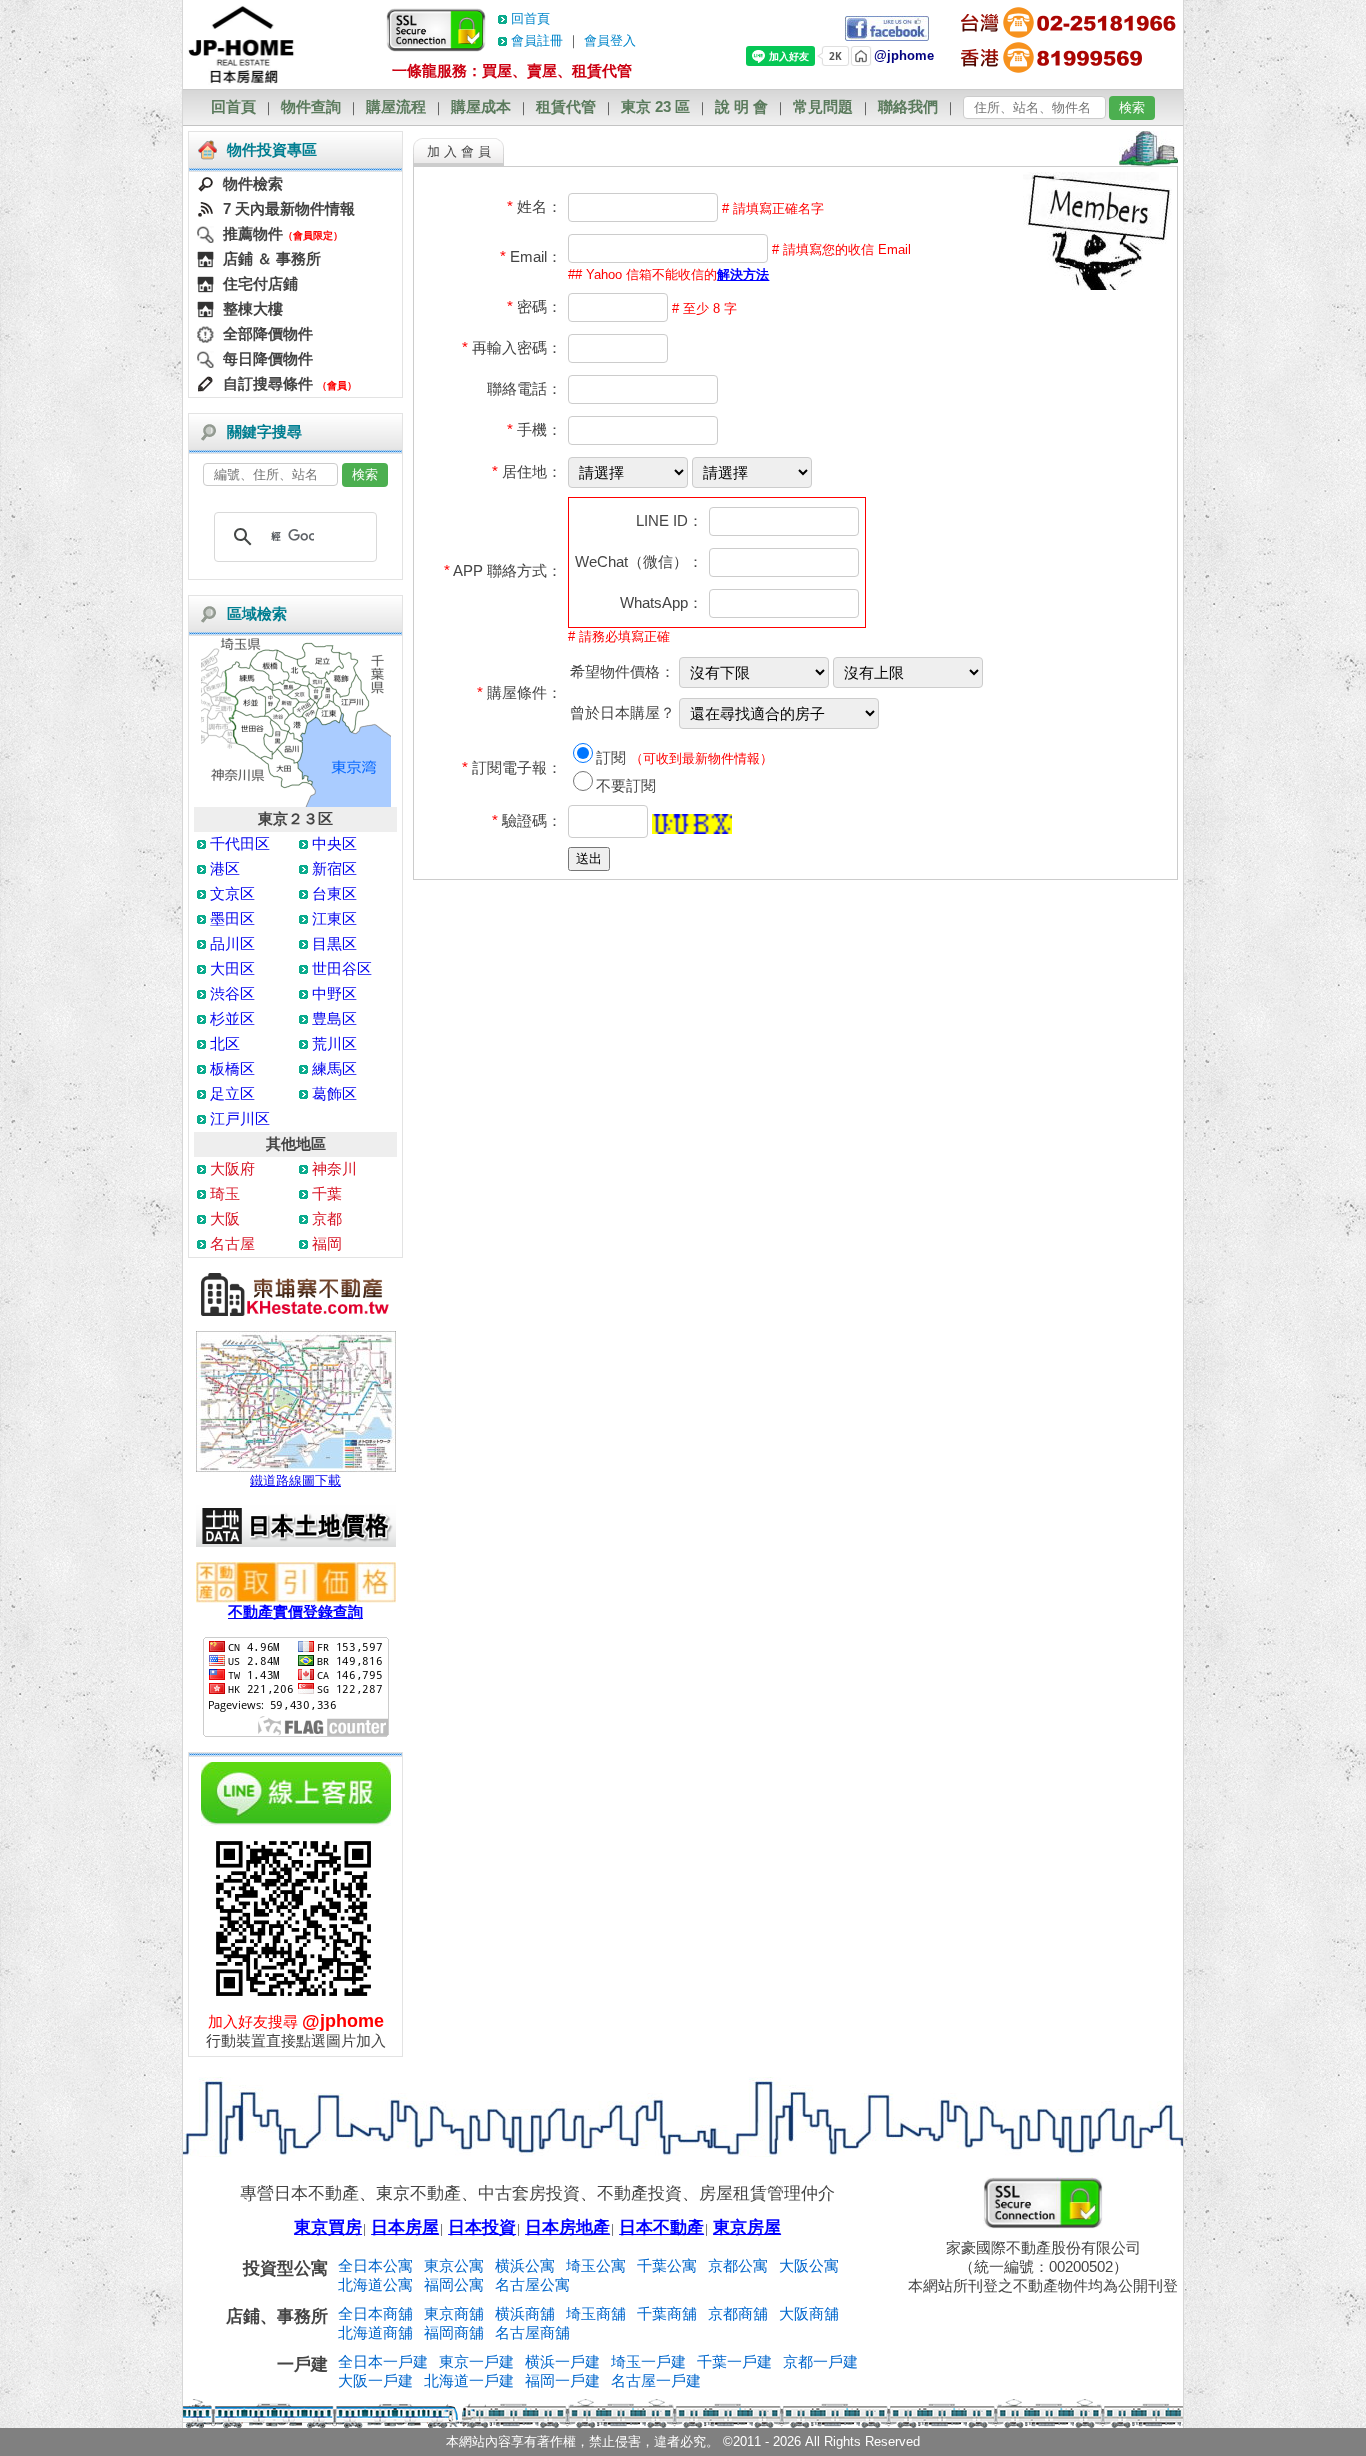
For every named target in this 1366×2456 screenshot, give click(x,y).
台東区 (334, 893)
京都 (327, 1218)
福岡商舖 (454, 2332)
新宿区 (334, 868)
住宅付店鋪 (260, 283)
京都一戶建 (820, 2361)
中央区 (334, 843)
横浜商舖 (525, 2313)
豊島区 (334, 1018)
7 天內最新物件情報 (289, 208)
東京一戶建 (476, 2361)
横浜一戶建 (562, 2361)
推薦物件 (253, 233)
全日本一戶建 (383, 2361)
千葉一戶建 (734, 2361)
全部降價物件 (268, 333)
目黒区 (334, 943)
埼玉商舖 (596, 2313)
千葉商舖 (667, 2313)
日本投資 (482, 2227)
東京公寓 (454, 2265)
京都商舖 (738, 2313)
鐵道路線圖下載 (295, 1480)
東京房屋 (747, 2227)
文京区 (232, 893)
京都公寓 (738, 2265)
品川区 (232, 943)
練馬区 (334, 1068)
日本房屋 (405, 2227)
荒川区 (334, 1043)
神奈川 (334, 1168)
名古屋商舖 (532, 2332)
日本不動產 (661, 2227)
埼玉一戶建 (648, 2361)
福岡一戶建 (562, 2380)
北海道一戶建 (469, 2380)
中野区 (334, 993)
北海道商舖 (375, 2332)
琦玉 (225, 1193)
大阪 (225, 1218)
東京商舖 (454, 2313)
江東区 (334, 918)
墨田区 (232, 918)
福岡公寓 (454, 2284)
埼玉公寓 (596, 2265)
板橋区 (232, 1068)
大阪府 (232, 1168)
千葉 (327, 1193)
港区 (225, 868)
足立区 (232, 1093)
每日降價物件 (268, 358)
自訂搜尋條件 (268, 383)
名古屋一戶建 (656, 2380)
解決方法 (743, 274)
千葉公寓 (667, 2265)
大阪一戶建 (375, 2380)
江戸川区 (240, 1118)
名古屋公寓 (532, 2284)
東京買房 (328, 2227)
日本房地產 (567, 2227)
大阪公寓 (809, 2265)
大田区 (232, 968)
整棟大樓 (253, 308)
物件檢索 (253, 183)
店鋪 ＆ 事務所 (272, 258)
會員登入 (610, 40)
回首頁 (530, 18)
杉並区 (232, 1018)
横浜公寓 (525, 2265)
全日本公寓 (375, 2265)
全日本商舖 (375, 2313)
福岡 (327, 1243)
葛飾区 (334, 1093)
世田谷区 (342, 968)
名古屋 (232, 1243)
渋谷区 (232, 993)
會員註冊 (537, 40)
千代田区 (240, 843)
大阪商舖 (809, 2313)
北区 (225, 1043)
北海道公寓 (375, 2284)
